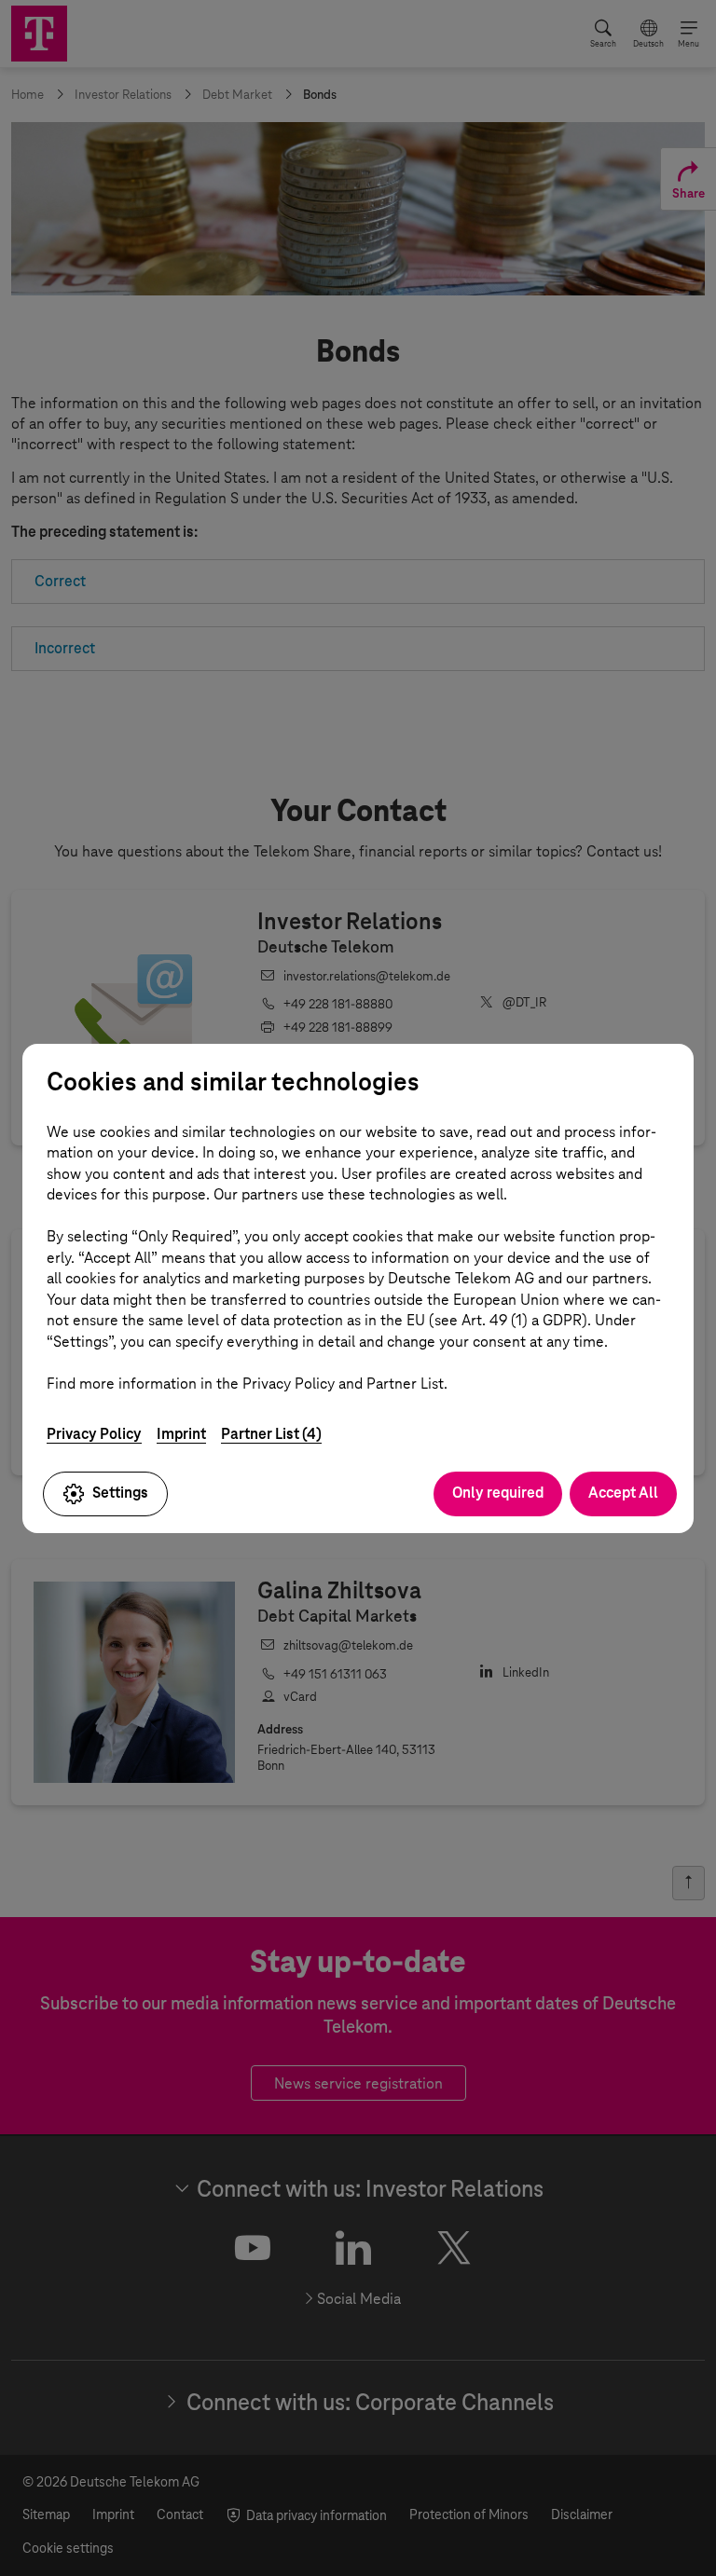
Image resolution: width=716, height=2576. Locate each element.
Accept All (623, 1493)
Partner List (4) (271, 1434)
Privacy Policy (94, 1434)
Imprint (181, 1434)
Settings (120, 1493)
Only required (498, 1493)
